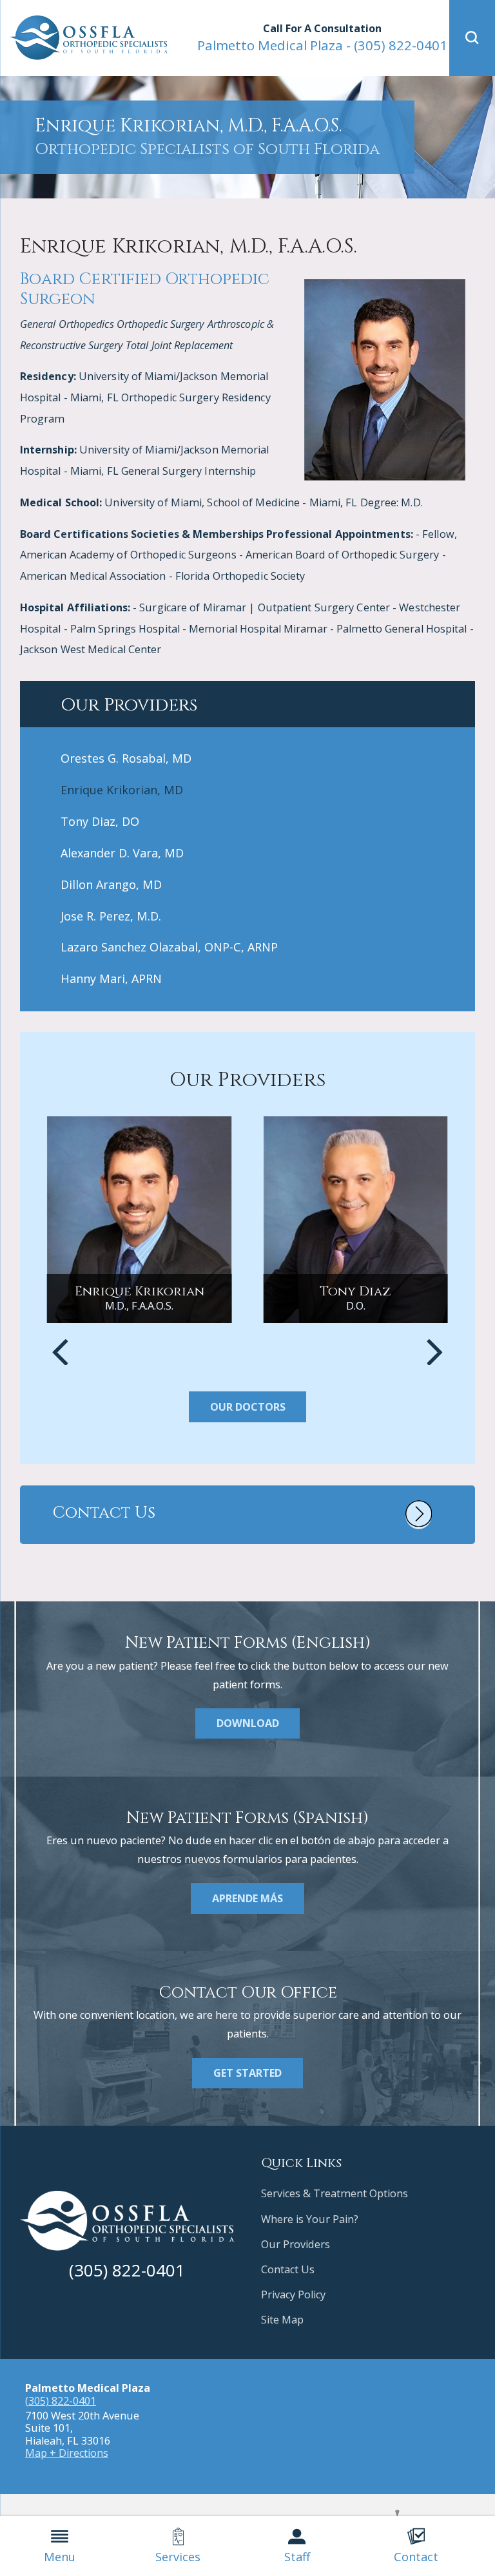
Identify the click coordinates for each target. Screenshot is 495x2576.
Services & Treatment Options (335, 2193)
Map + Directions (67, 2453)
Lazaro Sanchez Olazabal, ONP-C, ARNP (169, 947)
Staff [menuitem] (297, 2557)
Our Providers (296, 2244)
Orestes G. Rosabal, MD (126, 758)
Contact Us (288, 2269)
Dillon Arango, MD (111, 884)
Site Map (282, 2320)
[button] (472, 38)
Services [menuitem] (178, 2557)
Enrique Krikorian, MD (122, 790)
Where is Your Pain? (310, 2219)
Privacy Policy (293, 2295)
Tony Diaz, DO (100, 821)
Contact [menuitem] (416, 2557)
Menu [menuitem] (60, 2557)
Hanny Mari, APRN (111, 978)
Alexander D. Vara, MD (122, 853)
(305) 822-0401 (322, 45)
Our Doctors (248, 1407)
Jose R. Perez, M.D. (111, 916)
